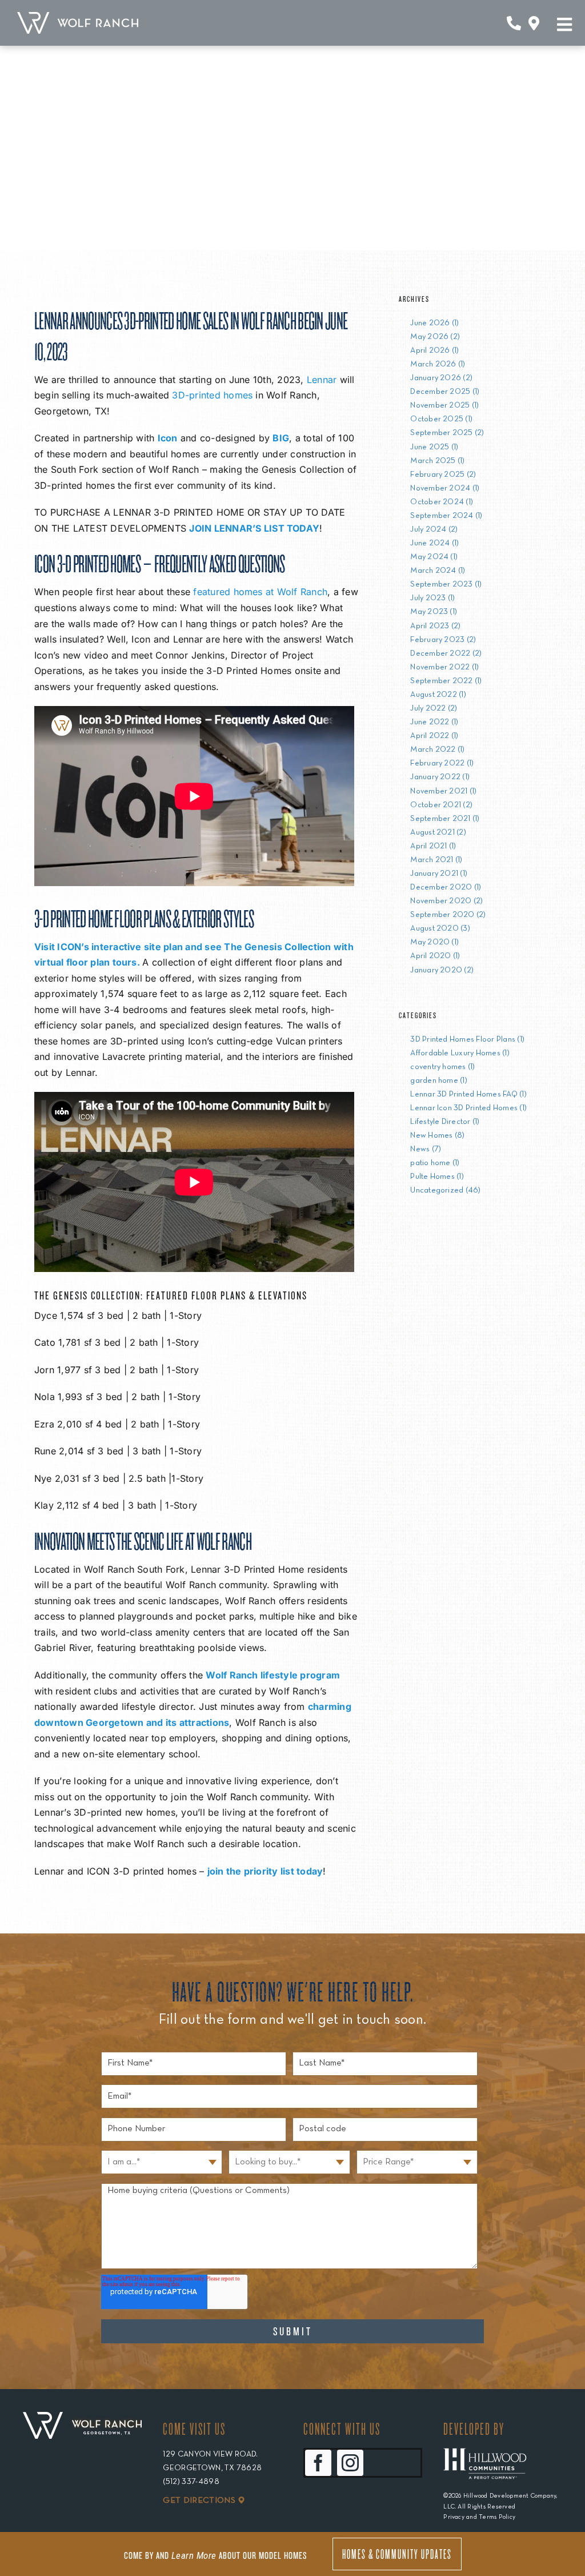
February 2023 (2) (443, 640)
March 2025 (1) (437, 461)
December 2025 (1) (445, 392)
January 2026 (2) (441, 378)
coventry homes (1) (442, 1067)
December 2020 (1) (446, 888)
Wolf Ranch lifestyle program (273, 1675)
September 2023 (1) (446, 585)
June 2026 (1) (434, 323)
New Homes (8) (437, 1136)
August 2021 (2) (438, 833)
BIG (281, 438)
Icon (168, 438)
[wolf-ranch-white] (78, 17)
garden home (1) (439, 1081)
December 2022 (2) (446, 654)
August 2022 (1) (438, 695)
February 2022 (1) (442, 763)
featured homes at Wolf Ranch (260, 592)
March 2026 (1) (438, 364)
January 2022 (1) (440, 777)
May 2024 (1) (434, 557)
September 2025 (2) (447, 433)
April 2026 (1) (434, 351)
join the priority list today (265, 1871)
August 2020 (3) (440, 929)
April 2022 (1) (434, 736)
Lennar (322, 380)
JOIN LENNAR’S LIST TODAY (254, 528)
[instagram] (350, 2463)
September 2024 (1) (446, 516)
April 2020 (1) (435, 956)
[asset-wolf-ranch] (82, 2426)
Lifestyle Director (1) (445, 1122)
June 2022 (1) (434, 722)
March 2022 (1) (437, 750)
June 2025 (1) (434, 447)
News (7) (426, 1149)
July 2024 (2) (434, 530)
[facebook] (318, 2463)
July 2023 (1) (432, 598)
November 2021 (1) (443, 791)
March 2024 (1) (438, 571)
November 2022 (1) (444, 667)
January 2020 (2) (442, 970)
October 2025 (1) (441, 419)
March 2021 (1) (436, 860)
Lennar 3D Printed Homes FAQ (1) (468, 1094)
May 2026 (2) (435, 337)
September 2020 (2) (448, 915)
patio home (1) (435, 1163)
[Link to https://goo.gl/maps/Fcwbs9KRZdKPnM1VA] (534, 23)
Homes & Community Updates (397, 2554)
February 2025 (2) (443, 475)
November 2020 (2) (446, 901)
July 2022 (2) (434, 709)
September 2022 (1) (446, 681)
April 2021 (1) (433, 846)
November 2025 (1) (444, 406)
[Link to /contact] (514, 23)
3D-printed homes (212, 395)
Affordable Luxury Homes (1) (460, 1053)
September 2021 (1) (445, 819)
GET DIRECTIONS (199, 2501)
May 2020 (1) (434, 942)
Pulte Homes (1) (437, 1177)
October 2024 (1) (442, 502)
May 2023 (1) (434, 612)
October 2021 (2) (441, 805)
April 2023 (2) (435, 626)
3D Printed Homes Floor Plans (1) (467, 1040)
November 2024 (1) (445, 489)
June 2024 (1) (434, 543)
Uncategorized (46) (445, 1191)
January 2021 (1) (439, 874)
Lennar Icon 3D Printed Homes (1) (468, 1108)
